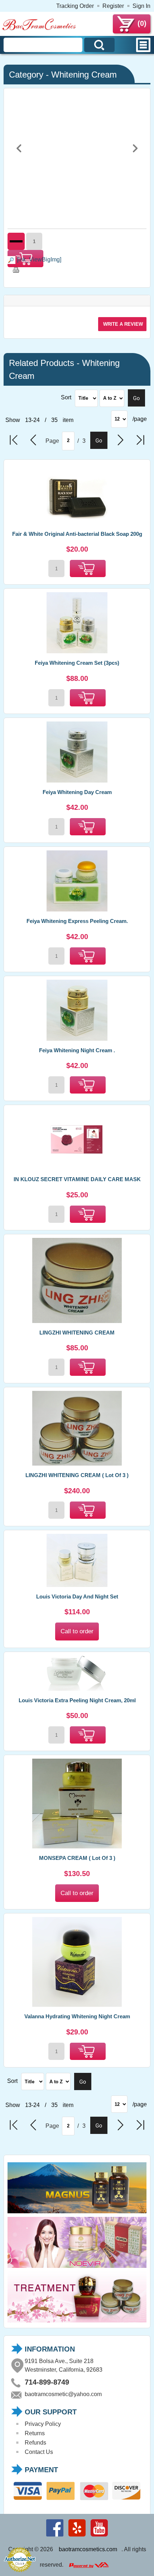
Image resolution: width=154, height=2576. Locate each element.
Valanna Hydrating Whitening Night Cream (77, 2016)
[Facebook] (55, 2536)
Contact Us (39, 2452)
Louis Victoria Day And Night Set (77, 1596)
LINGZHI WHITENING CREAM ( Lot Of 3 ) (77, 1475)
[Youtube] (99, 2536)
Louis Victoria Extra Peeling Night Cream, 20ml (77, 1700)
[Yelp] (77, 2536)
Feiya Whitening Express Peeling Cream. (77, 921)
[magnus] (77, 2213)
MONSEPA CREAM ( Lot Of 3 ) (77, 1858)
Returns (35, 2433)
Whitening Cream (84, 75)
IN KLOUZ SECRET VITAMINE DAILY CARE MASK (77, 1179)
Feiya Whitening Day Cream (77, 792)
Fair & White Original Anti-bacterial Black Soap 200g (77, 534)
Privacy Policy (43, 2424)
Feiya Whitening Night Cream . (77, 1050)
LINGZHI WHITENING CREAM (77, 1333)
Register (113, 6)
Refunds (35, 2443)
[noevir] (77, 2268)
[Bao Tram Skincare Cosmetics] (39, 29)
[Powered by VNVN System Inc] (89, 2565)
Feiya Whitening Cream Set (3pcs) (77, 663)
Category (26, 75)
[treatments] (77, 2322)
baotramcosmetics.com (88, 2549)
